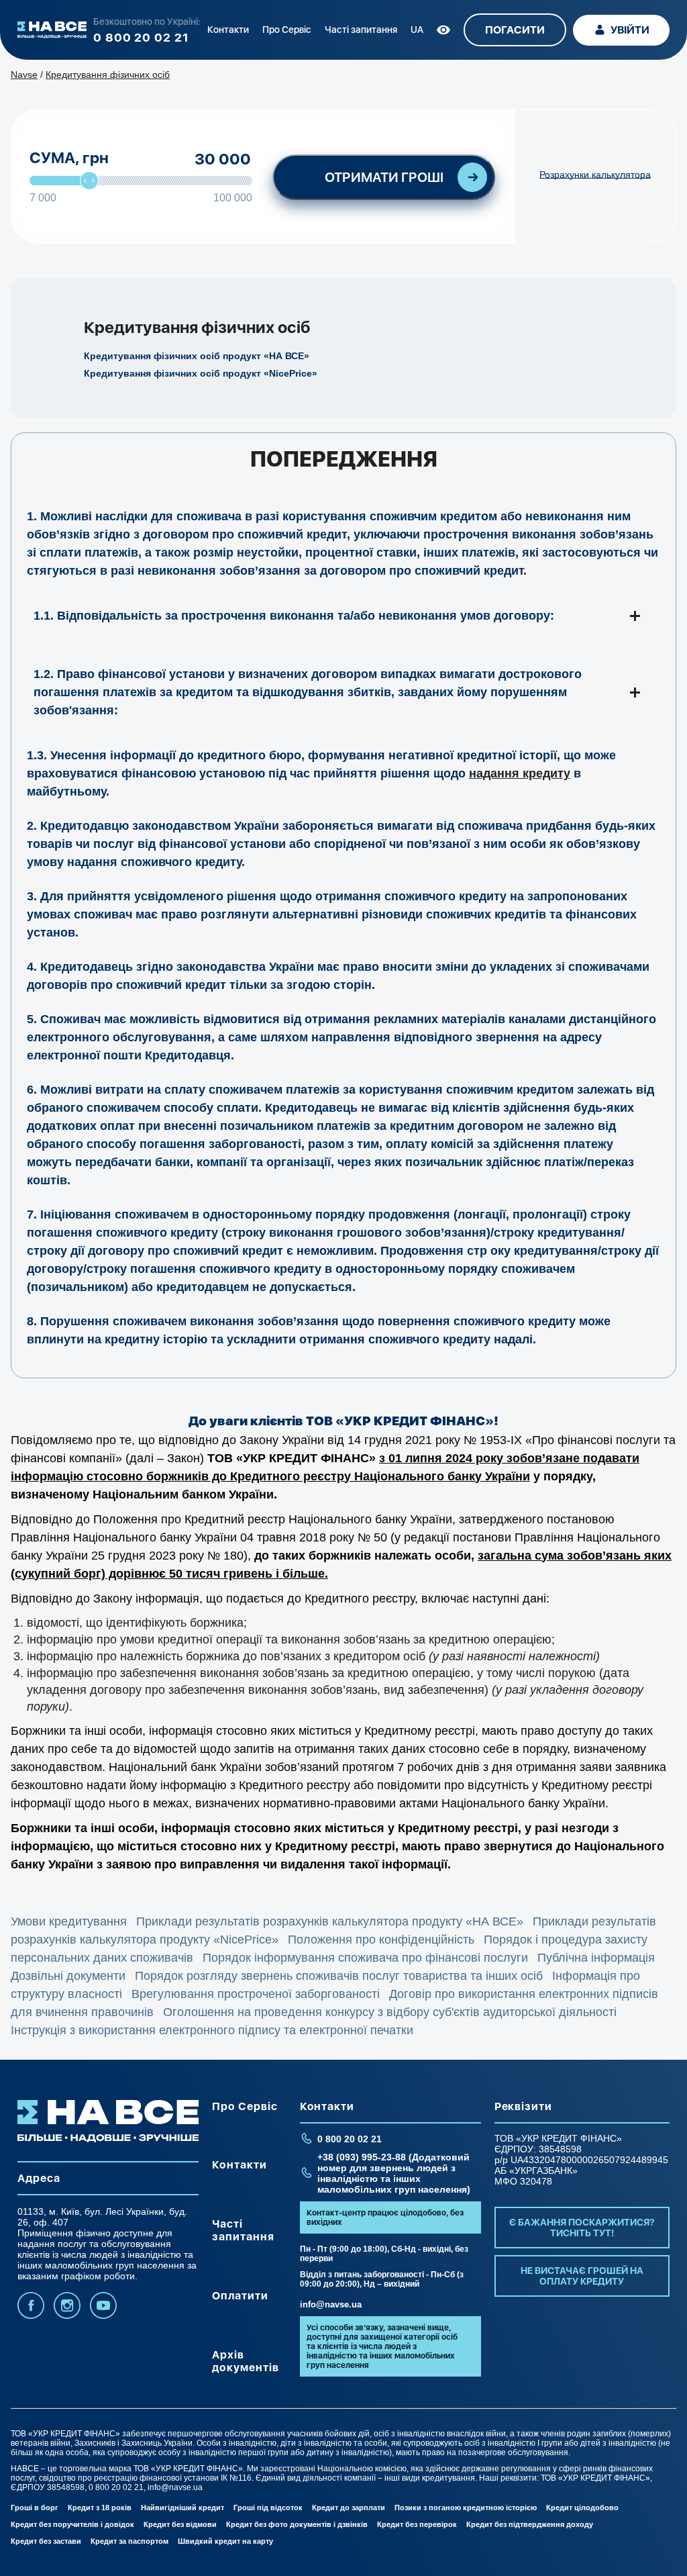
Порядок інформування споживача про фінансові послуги (365, 1958)
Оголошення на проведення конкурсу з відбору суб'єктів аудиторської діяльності (390, 2012)
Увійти (630, 30)
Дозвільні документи (68, 1976)
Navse (24, 75)
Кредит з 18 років (100, 2508)
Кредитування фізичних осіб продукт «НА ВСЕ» (197, 356)
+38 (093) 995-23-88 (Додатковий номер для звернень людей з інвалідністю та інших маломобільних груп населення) (394, 2173)
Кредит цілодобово (582, 2508)
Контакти (228, 30)
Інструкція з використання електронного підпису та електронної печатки (212, 2030)
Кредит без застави (46, 2541)
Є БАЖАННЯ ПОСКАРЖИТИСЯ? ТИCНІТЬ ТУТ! (582, 2228)
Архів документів (246, 2361)
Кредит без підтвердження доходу (530, 2524)
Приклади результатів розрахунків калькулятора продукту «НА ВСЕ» (330, 1921)
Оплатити (240, 2296)
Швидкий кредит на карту (225, 2541)
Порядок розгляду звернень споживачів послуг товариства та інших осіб (339, 1976)
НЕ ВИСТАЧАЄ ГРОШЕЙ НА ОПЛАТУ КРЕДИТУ (582, 2276)
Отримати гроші (384, 177)
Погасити (515, 30)
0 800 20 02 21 (141, 37)
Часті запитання (361, 30)
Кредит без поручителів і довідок (72, 2524)
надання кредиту (520, 773)
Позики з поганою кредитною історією (466, 2508)
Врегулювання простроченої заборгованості (256, 1994)
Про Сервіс (287, 30)
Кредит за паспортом (129, 2541)
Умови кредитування (69, 1921)
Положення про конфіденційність (381, 1940)
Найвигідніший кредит (182, 2508)
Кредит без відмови (180, 2524)
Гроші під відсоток (268, 2508)
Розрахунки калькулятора (595, 175)
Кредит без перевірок (417, 2524)
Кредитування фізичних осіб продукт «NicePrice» (201, 373)
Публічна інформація (596, 1958)
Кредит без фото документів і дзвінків (297, 2524)
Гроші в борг (35, 2508)
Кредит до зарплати (349, 2508)
